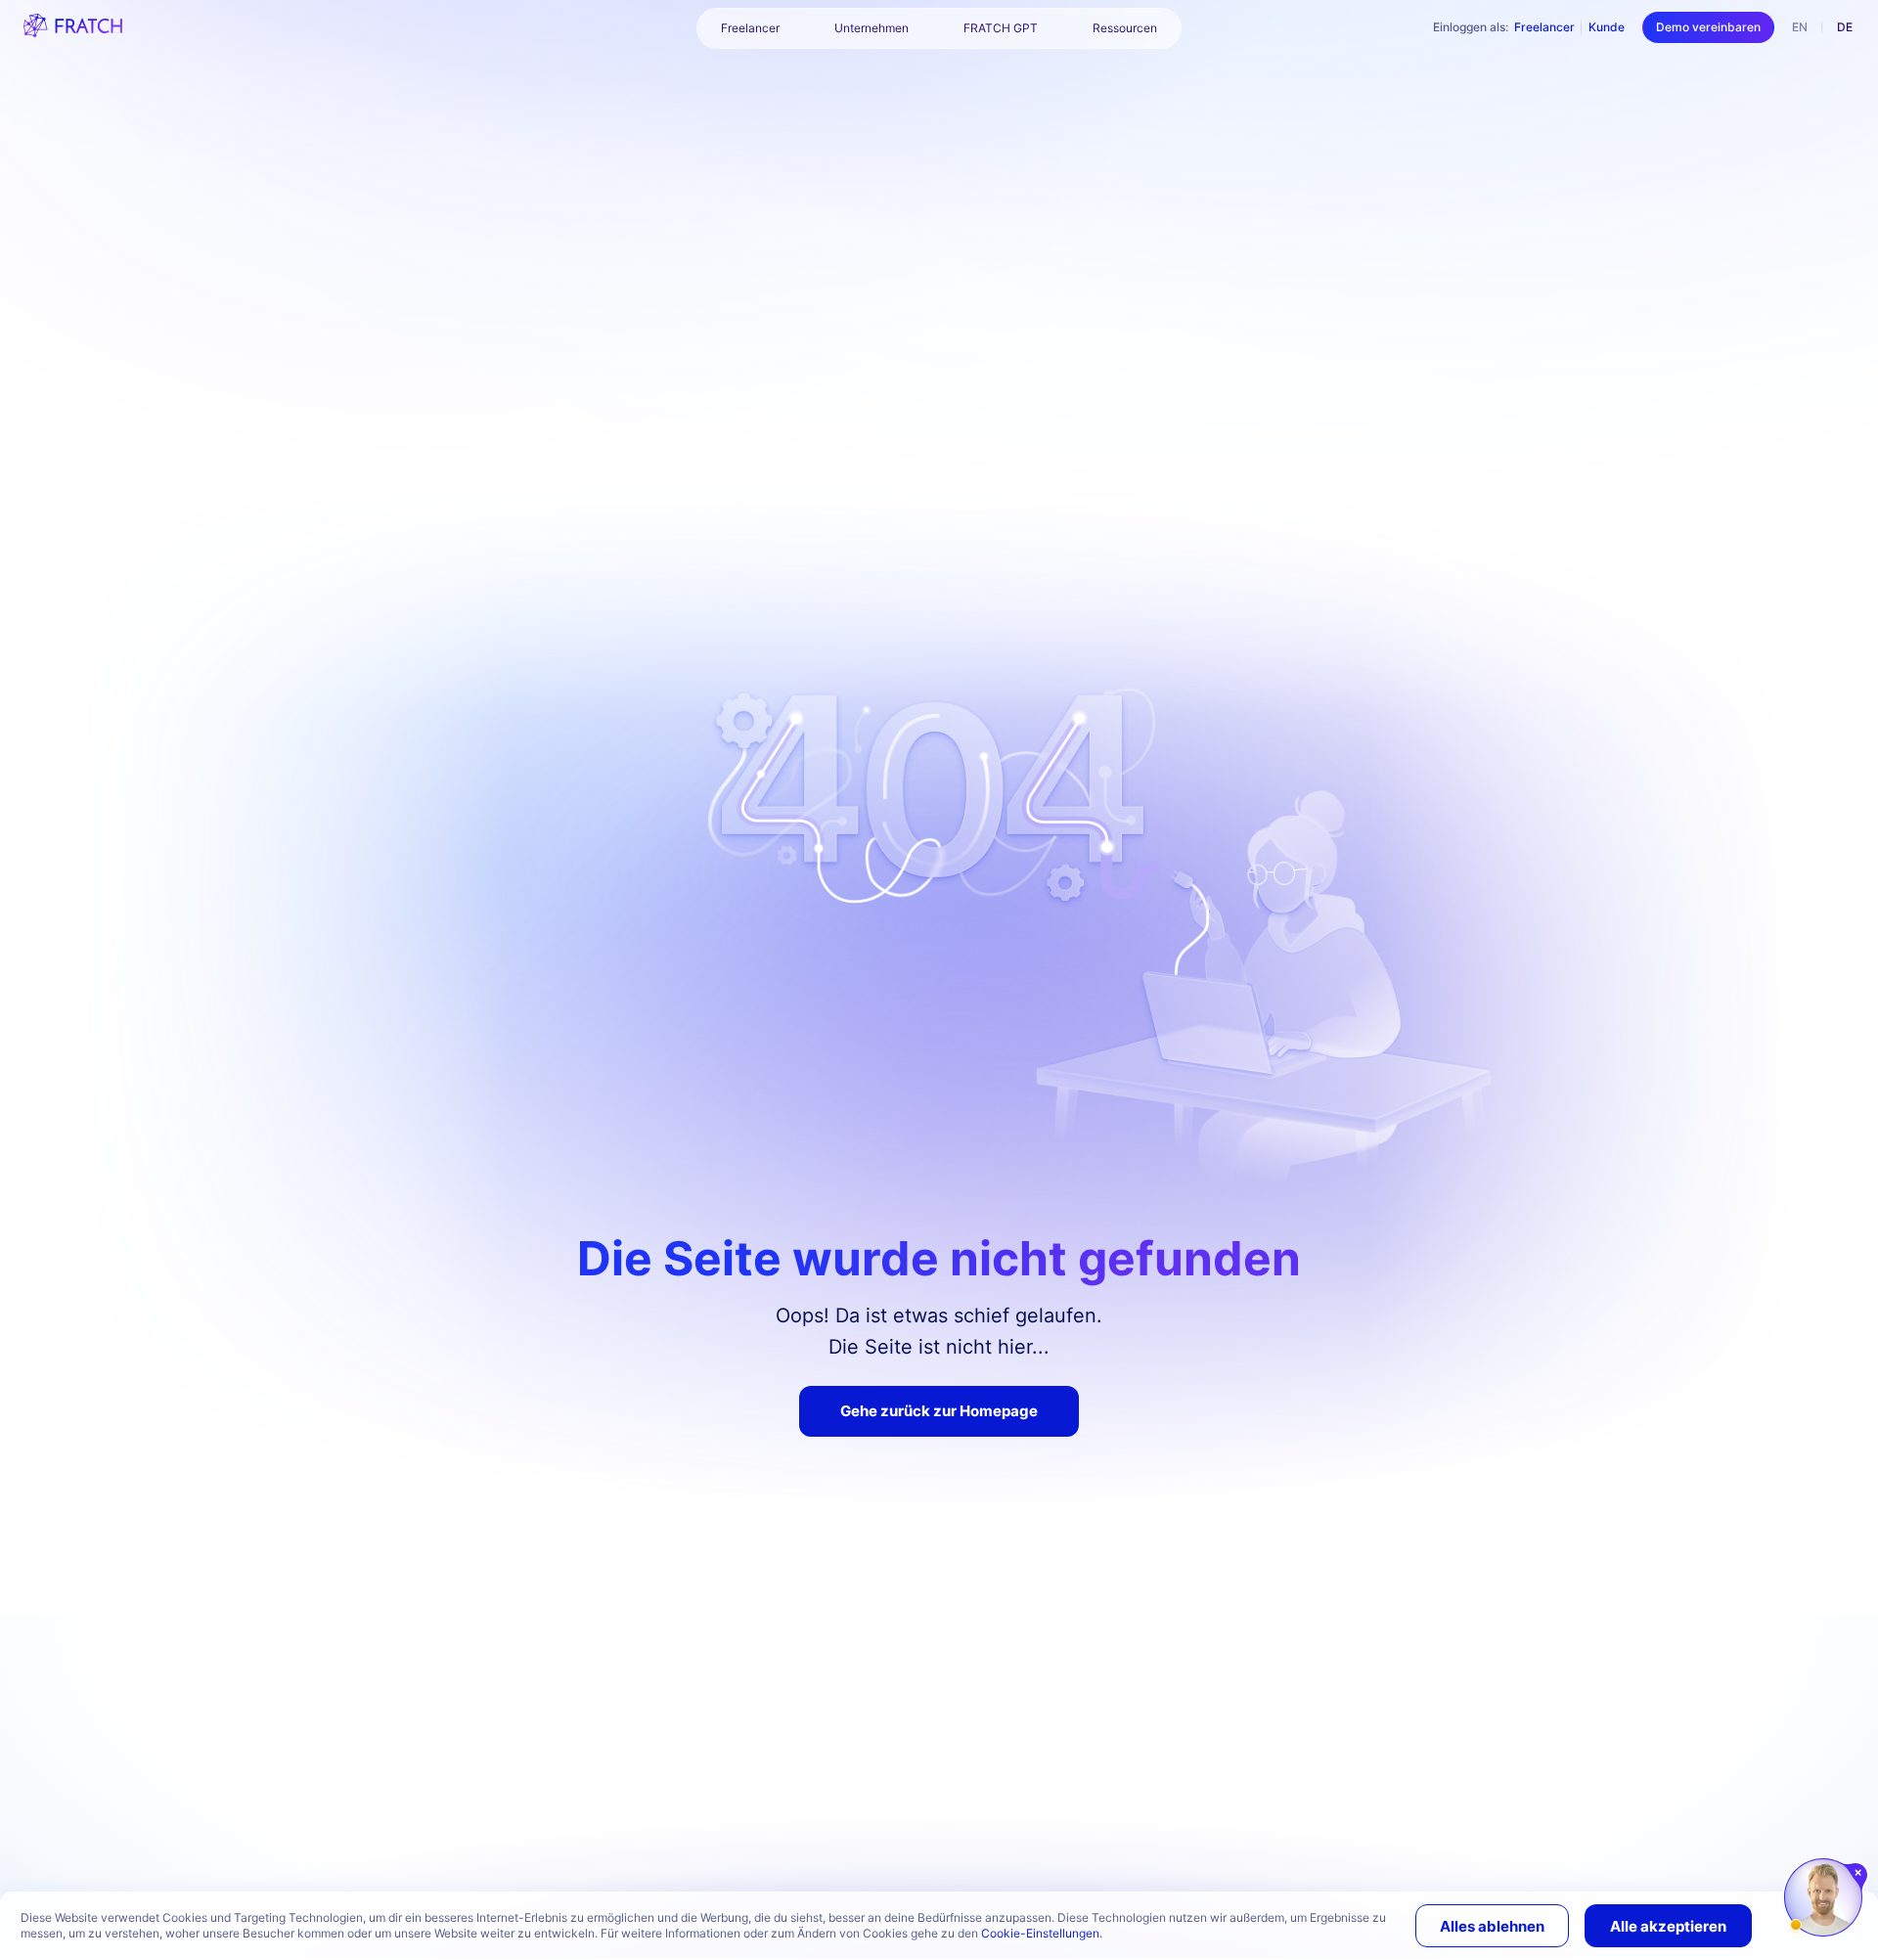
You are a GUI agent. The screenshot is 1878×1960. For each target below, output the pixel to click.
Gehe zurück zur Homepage (939, 1411)
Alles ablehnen (1492, 1926)
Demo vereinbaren (1708, 27)
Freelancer (1544, 27)
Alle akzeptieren (1668, 1926)
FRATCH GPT (1001, 28)
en (1800, 27)
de (1845, 27)
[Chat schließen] (1859, 1873)
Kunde (1607, 27)
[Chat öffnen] (1823, 1897)
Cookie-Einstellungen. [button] (1042, 1933)
